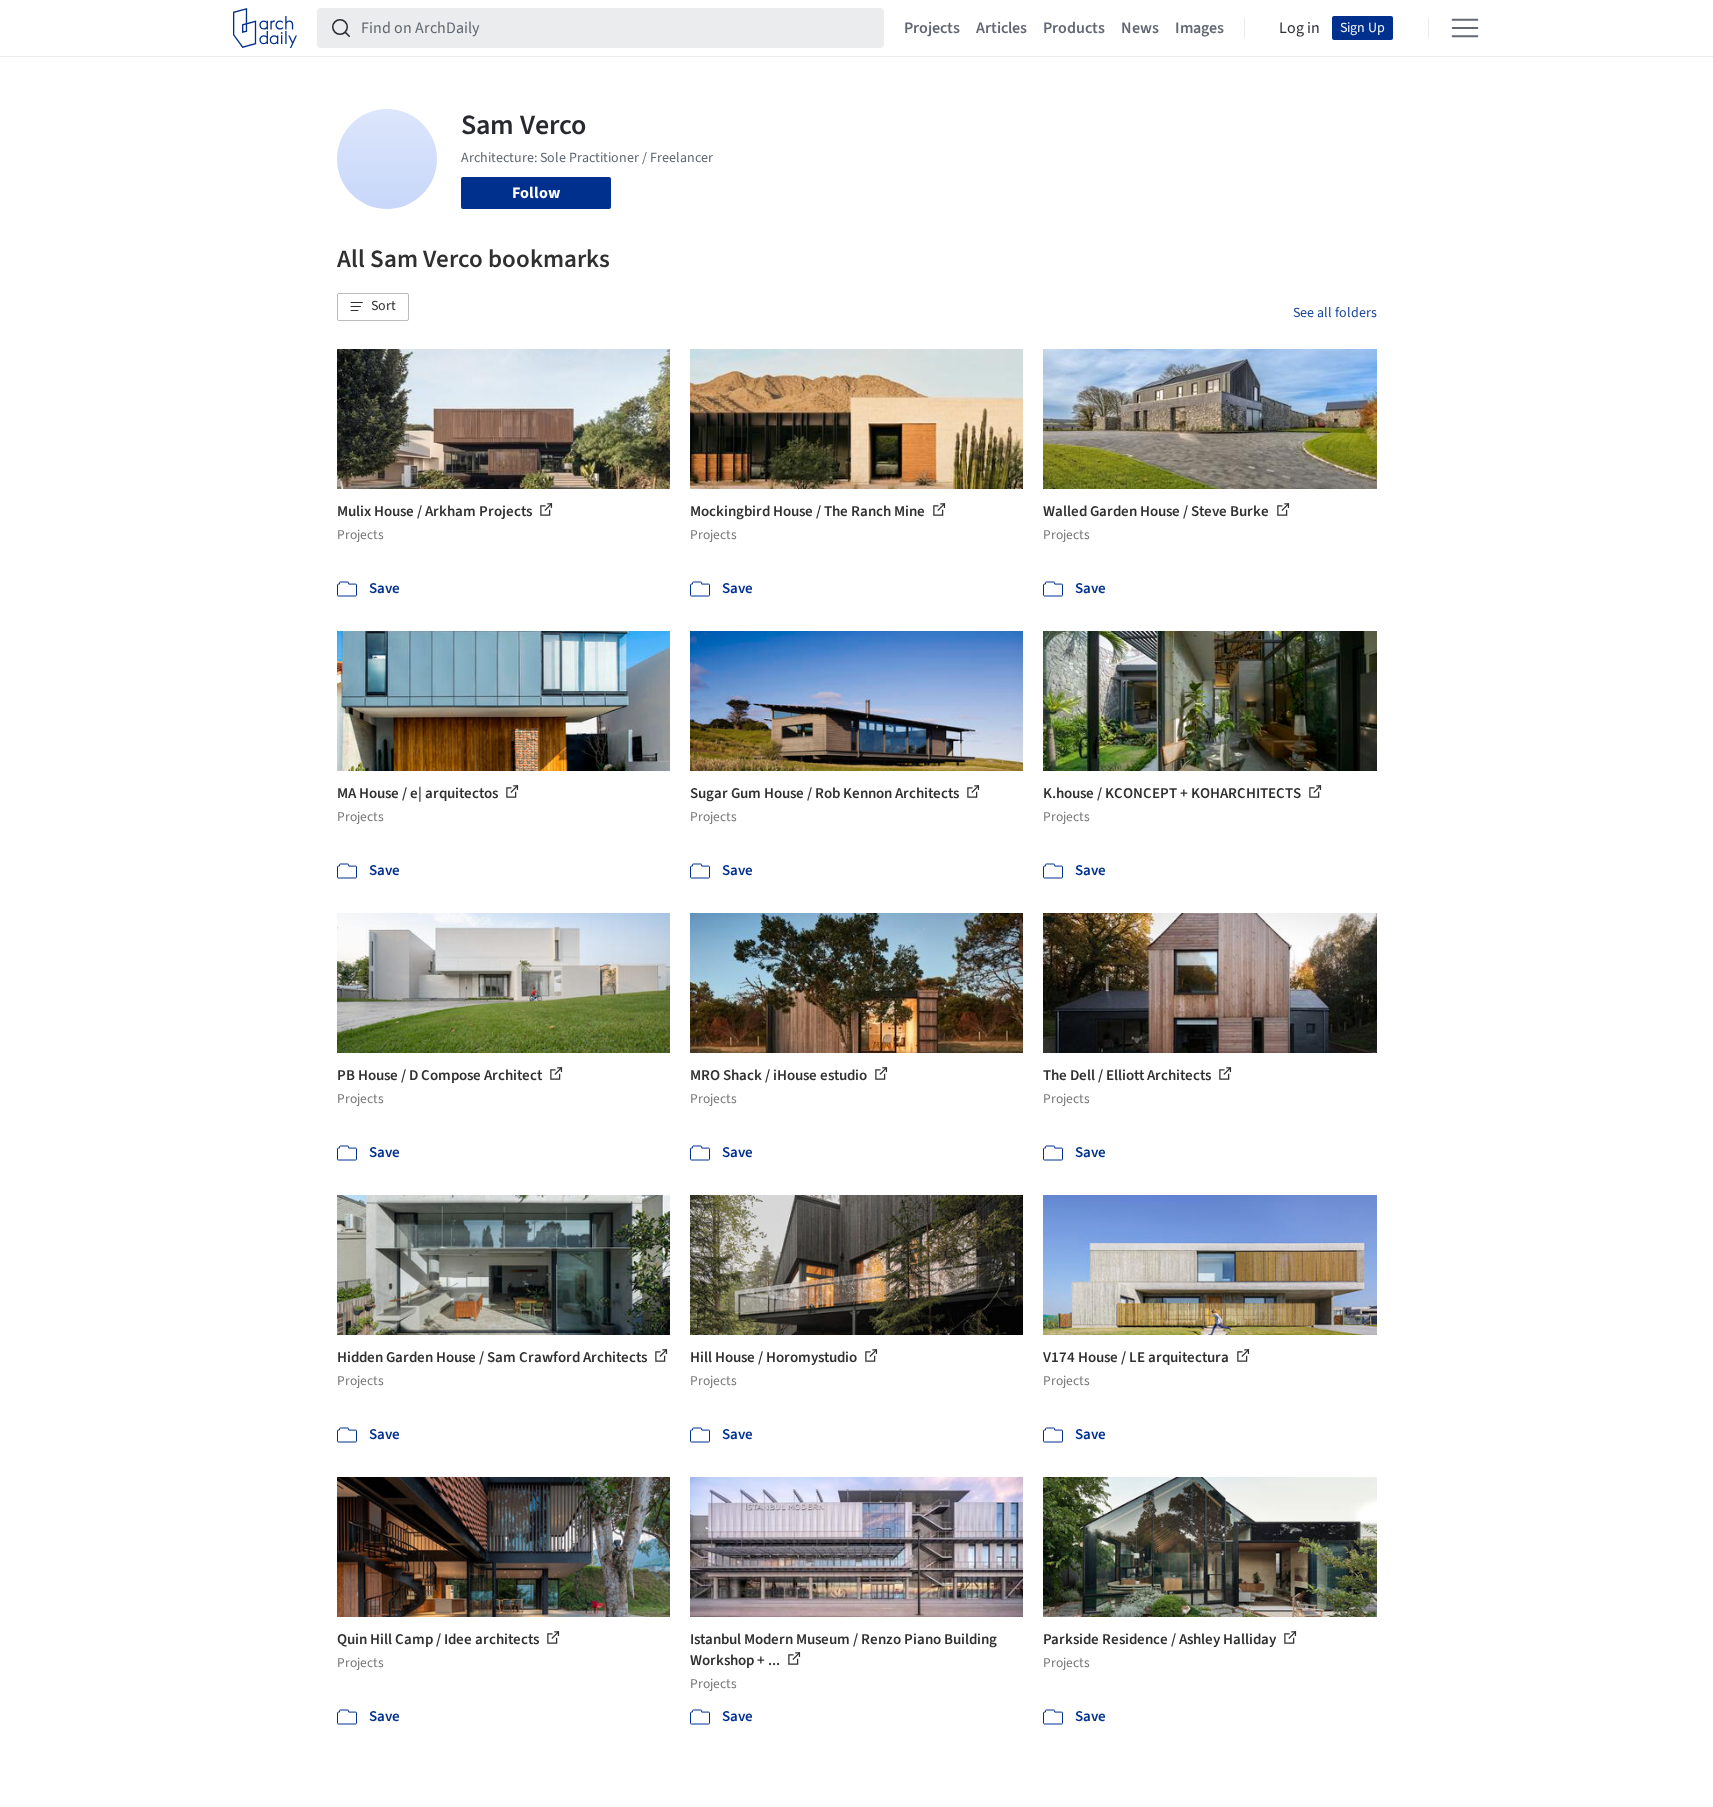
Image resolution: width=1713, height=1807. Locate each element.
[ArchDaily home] (265, 28)
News (1140, 28)
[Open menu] (1465, 28)
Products (1074, 28)
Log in (1299, 28)
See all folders (1335, 313)
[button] (373, 307)
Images (1199, 28)
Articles (1001, 28)
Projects (932, 28)
